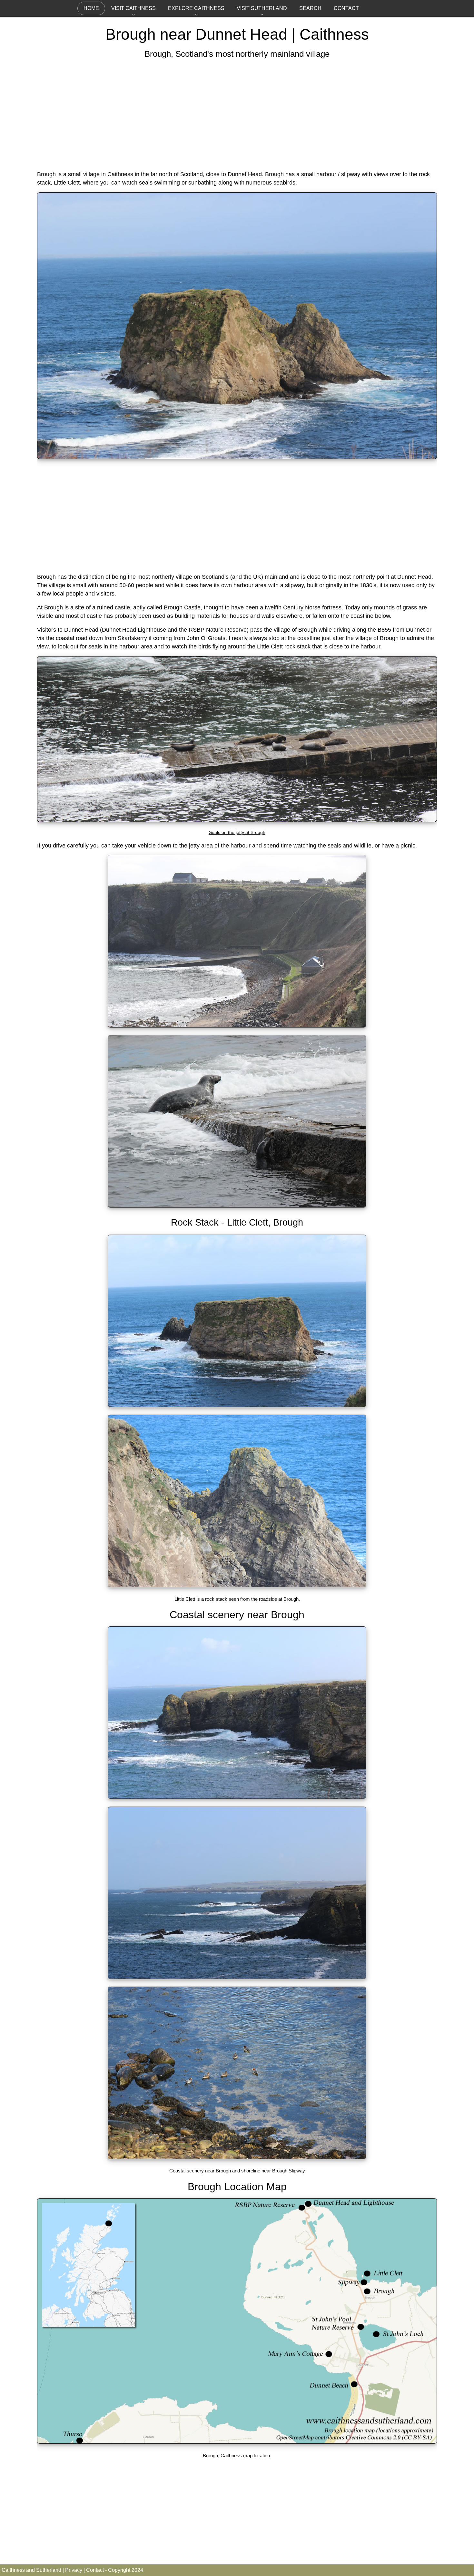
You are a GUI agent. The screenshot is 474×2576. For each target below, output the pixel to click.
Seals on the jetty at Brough (237, 832)
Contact (346, 8)
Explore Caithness (196, 8)
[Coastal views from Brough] (237, 1977)
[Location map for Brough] (237, 2442)
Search (310, 8)
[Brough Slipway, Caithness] (237, 1026)
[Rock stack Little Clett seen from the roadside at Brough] (237, 457)
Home (91, 8)
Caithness (334, 34)
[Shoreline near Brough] (237, 2157)
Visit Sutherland (262, 8)
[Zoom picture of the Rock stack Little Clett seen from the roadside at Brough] (237, 1585)
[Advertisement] (237, 115)
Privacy (74, 2570)
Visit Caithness (133, 8)
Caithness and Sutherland (31, 2570)
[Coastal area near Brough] (237, 1797)
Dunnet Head (81, 630)
